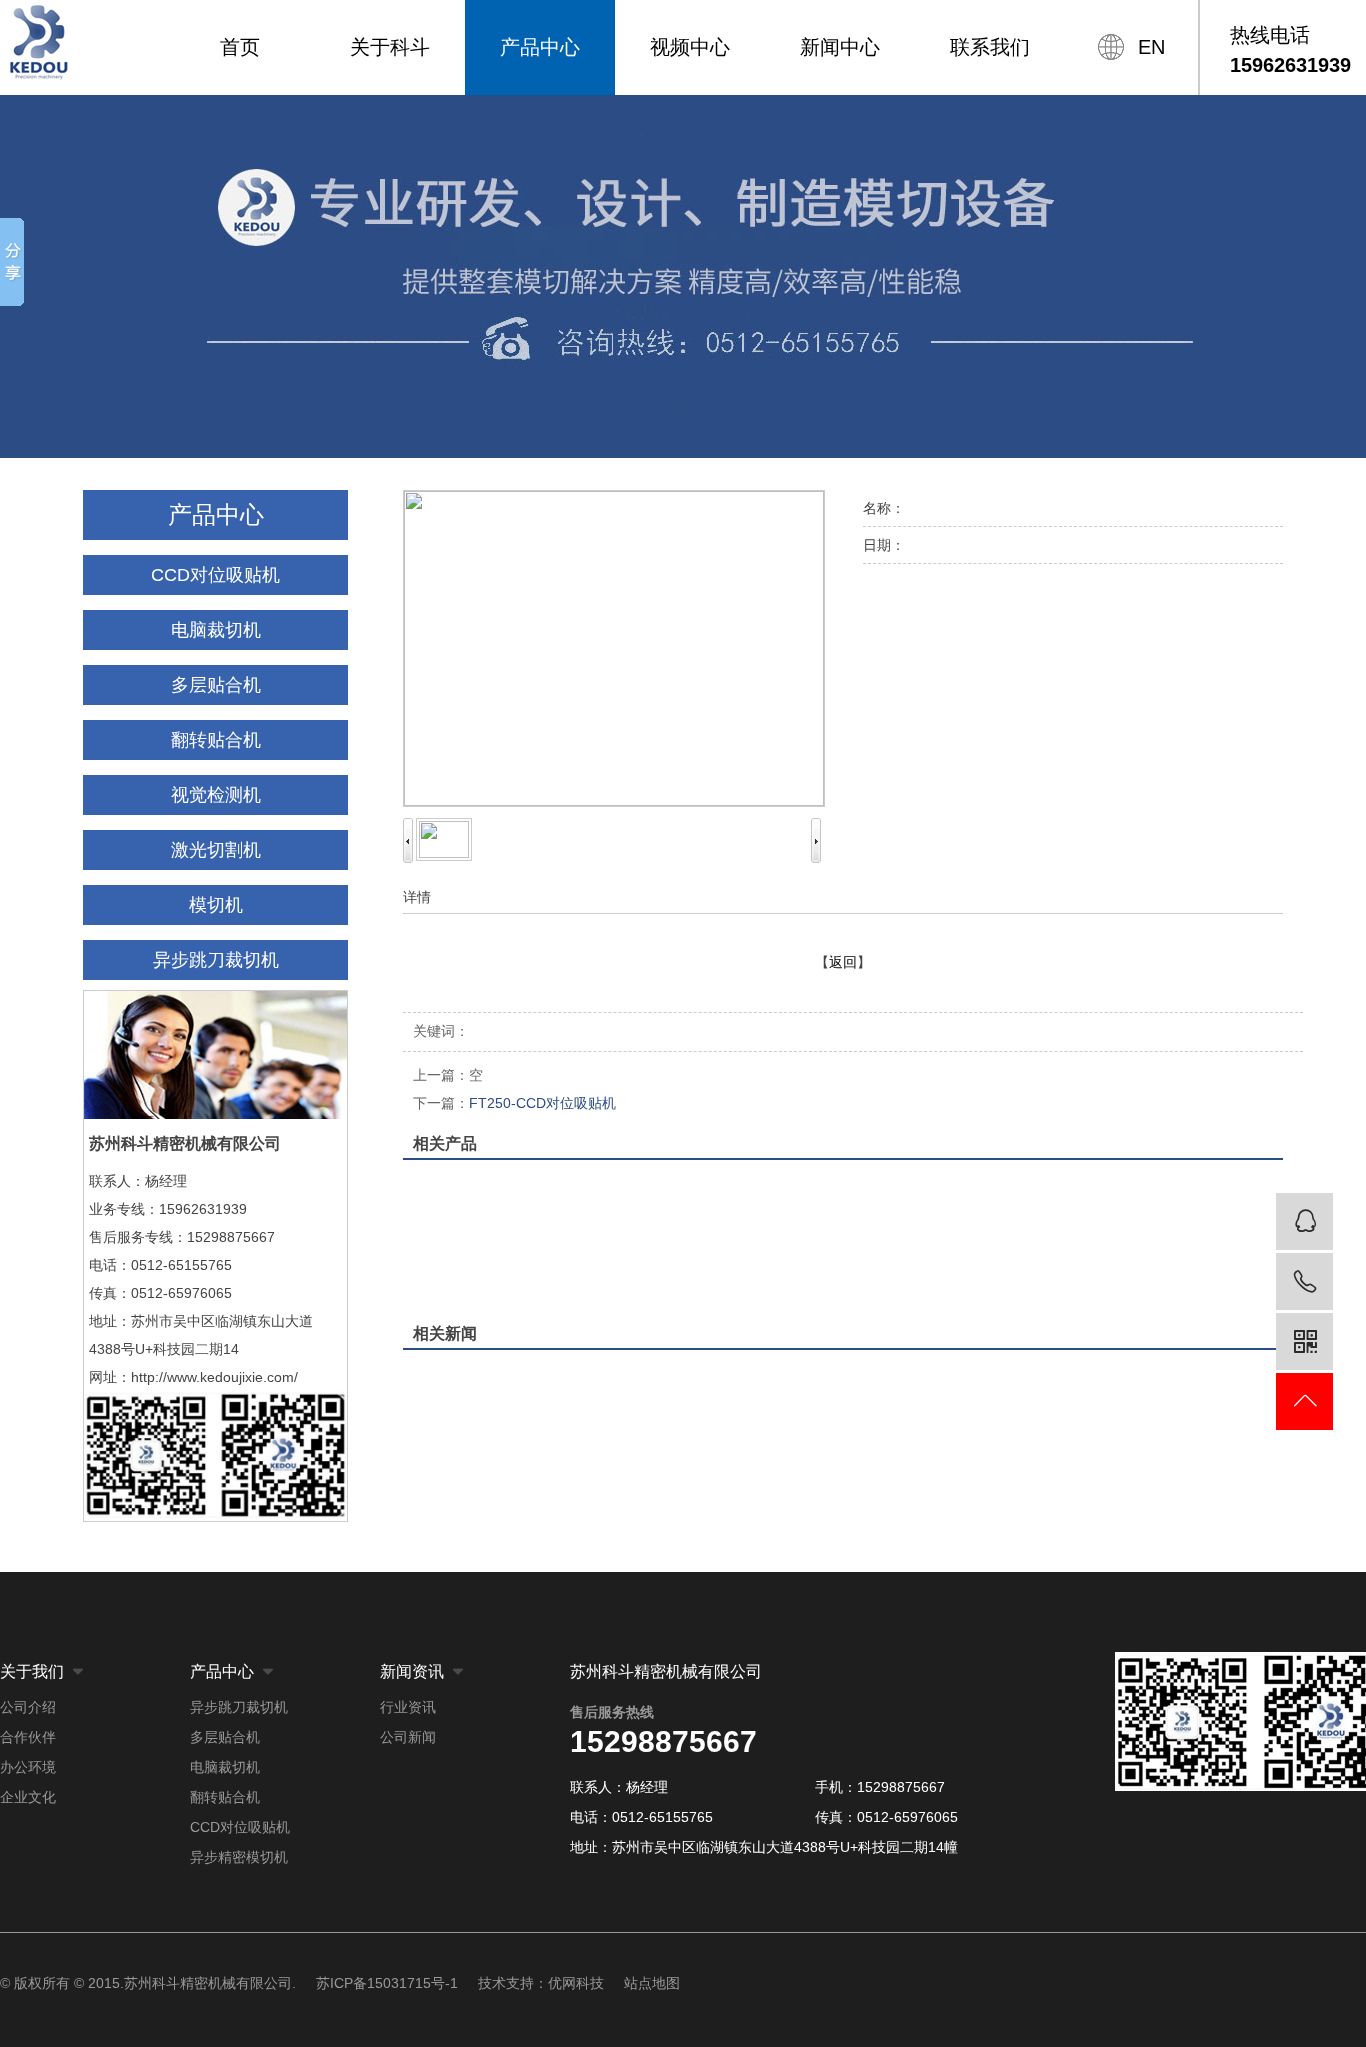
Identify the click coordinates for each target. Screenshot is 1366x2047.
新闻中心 (840, 47)
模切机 (216, 905)
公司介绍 (28, 1707)
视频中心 (690, 47)
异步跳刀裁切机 (216, 960)
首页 (240, 47)
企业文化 (28, 1797)
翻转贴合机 (216, 740)
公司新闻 (408, 1737)
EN (1151, 47)
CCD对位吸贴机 (215, 575)
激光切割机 (216, 850)
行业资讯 (408, 1707)
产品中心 (540, 47)
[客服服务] (1304, 1221)
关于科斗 (390, 47)
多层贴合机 (216, 685)
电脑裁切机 (216, 630)
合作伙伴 (28, 1737)
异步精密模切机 (239, 1857)
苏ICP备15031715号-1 (387, 1983)
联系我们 (990, 47)
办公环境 (28, 1767)
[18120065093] (1304, 1281)
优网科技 (576, 1983)
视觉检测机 (216, 795)
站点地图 (652, 1983)
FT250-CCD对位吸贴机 (514, 1103)
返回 (843, 962)
